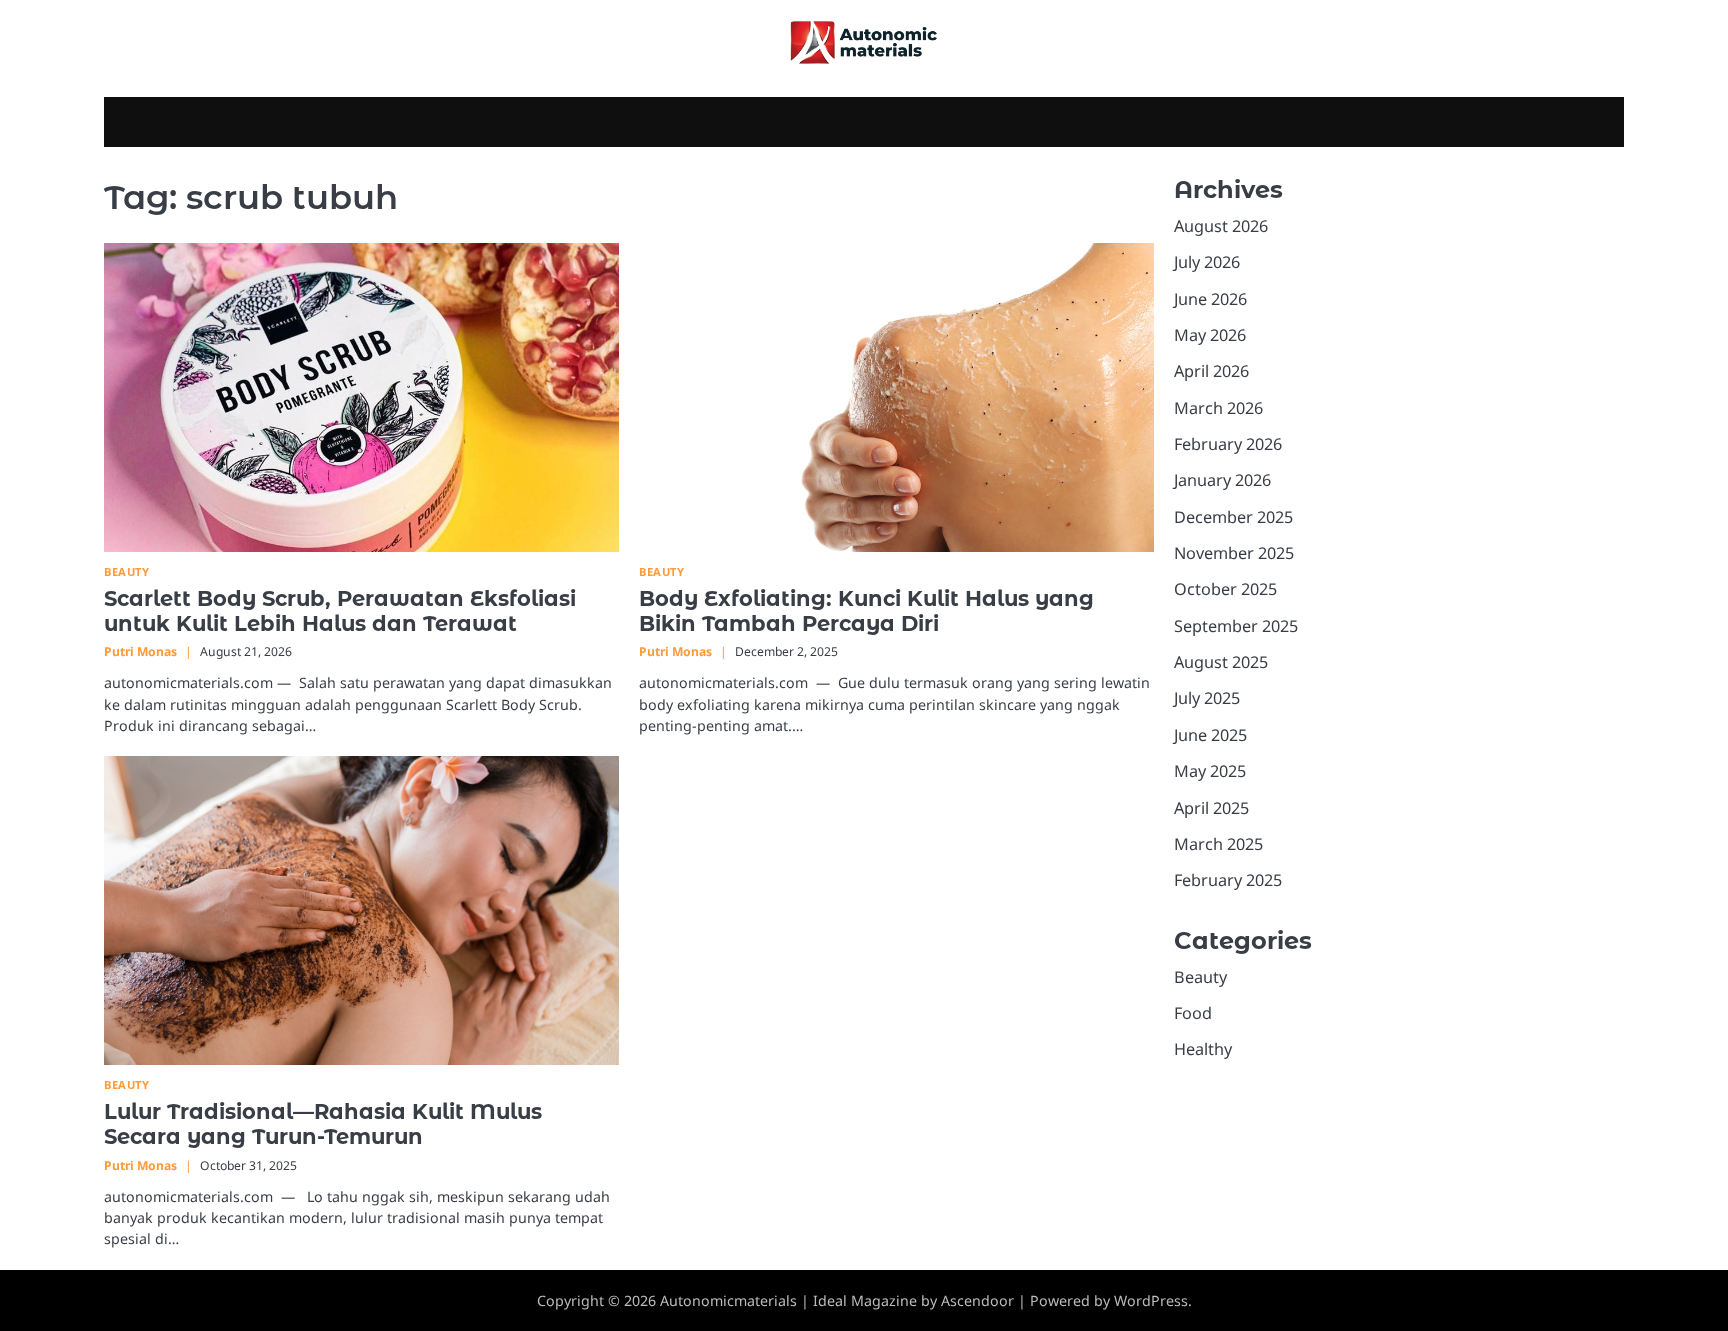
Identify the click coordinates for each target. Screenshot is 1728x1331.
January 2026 (1222, 480)
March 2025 (1218, 844)
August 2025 (1221, 662)
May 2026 (1210, 335)
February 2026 (1228, 444)
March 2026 (1218, 408)
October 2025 (1225, 590)
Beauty (126, 571)
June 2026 (1210, 299)
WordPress (1151, 1300)
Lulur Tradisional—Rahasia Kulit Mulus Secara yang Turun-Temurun (323, 1124)
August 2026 (1221, 226)
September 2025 (1236, 626)
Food (1193, 1013)
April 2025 (1211, 808)
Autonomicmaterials (728, 1300)
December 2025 (1233, 517)
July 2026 (1207, 262)
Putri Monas (140, 651)
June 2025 (1210, 735)
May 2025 (1210, 771)
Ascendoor (977, 1300)
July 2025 (1207, 699)
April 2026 (1211, 371)
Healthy (1203, 1049)
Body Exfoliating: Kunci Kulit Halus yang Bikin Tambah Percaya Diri (866, 611)
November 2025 (1234, 553)
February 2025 (1228, 880)
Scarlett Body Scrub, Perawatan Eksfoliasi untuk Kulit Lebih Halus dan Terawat (340, 611)
